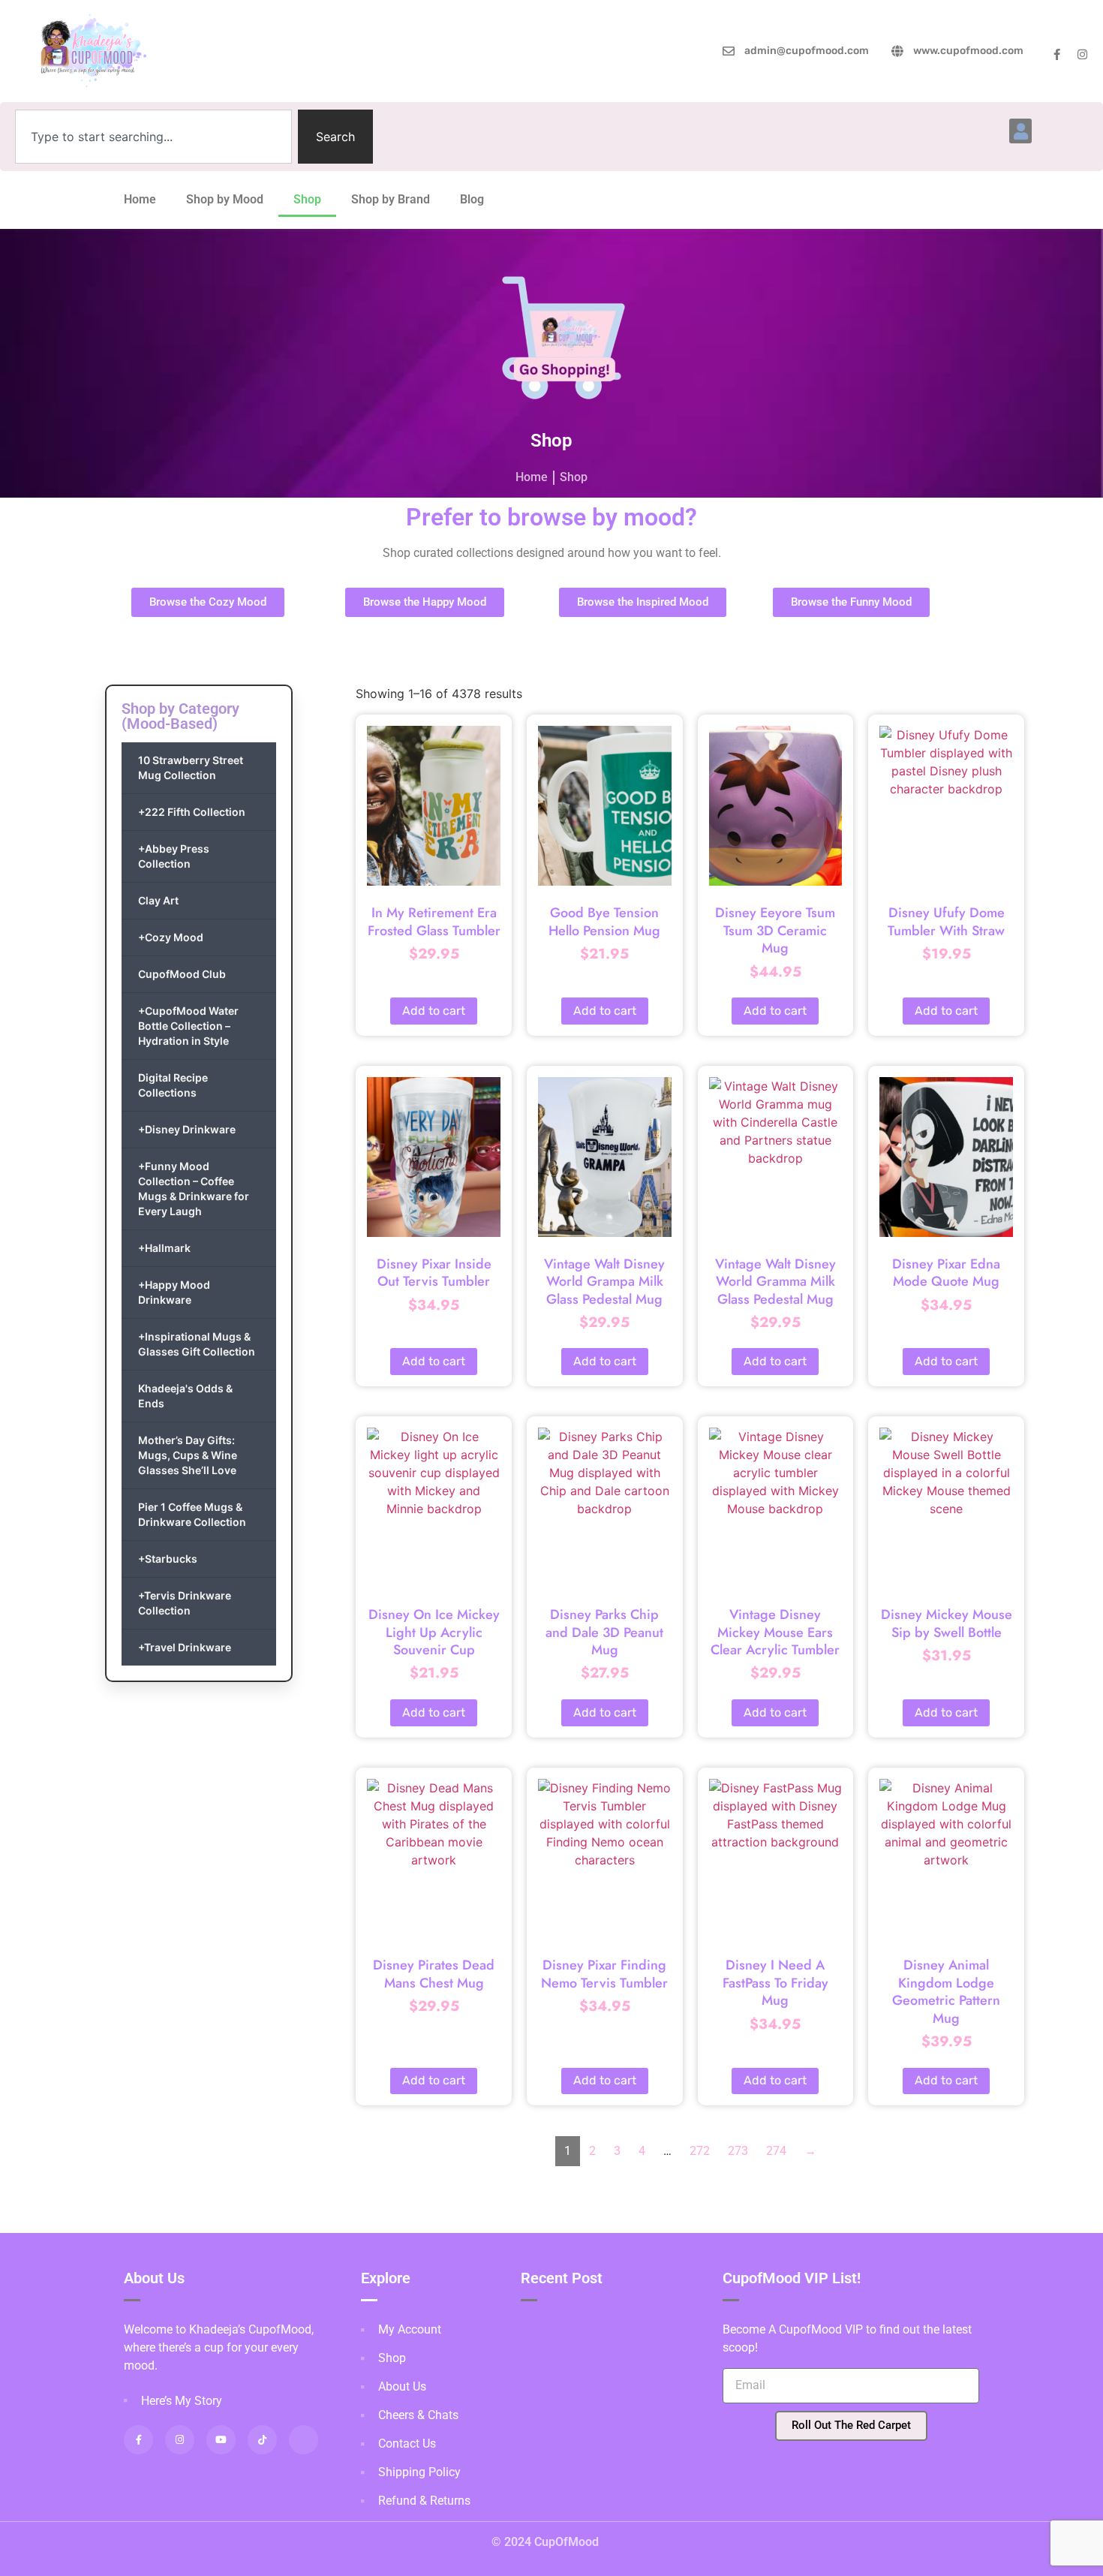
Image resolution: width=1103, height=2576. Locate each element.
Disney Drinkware (187, 1129)
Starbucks (168, 1559)
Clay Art (158, 900)
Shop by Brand (391, 199)
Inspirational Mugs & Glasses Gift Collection (197, 1344)
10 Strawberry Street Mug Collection (191, 767)
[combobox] (153, 137)
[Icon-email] (304, 2440)
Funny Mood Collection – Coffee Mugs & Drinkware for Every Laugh (194, 1189)
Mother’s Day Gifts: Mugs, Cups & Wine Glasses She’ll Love (188, 1455)
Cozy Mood (171, 937)
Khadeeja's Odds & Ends (185, 1396)
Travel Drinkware (185, 1647)
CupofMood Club (182, 974)
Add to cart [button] (434, 1011)
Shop (307, 199)
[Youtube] (221, 2440)
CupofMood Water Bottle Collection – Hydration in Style (188, 1026)
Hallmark (164, 1248)
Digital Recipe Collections (173, 1085)
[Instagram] (1082, 54)
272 (700, 2151)
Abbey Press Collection (174, 856)
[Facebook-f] (1057, 54)
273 (738, 2151)
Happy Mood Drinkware (174, 1292)
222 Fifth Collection (192, 812)
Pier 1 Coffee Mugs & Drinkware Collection (192, 1514)
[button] (1020, 131)
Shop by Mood (225, 199)
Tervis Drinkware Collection (185, 1603)
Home (140, 199)
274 (776, 2151)
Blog (472, 199)
